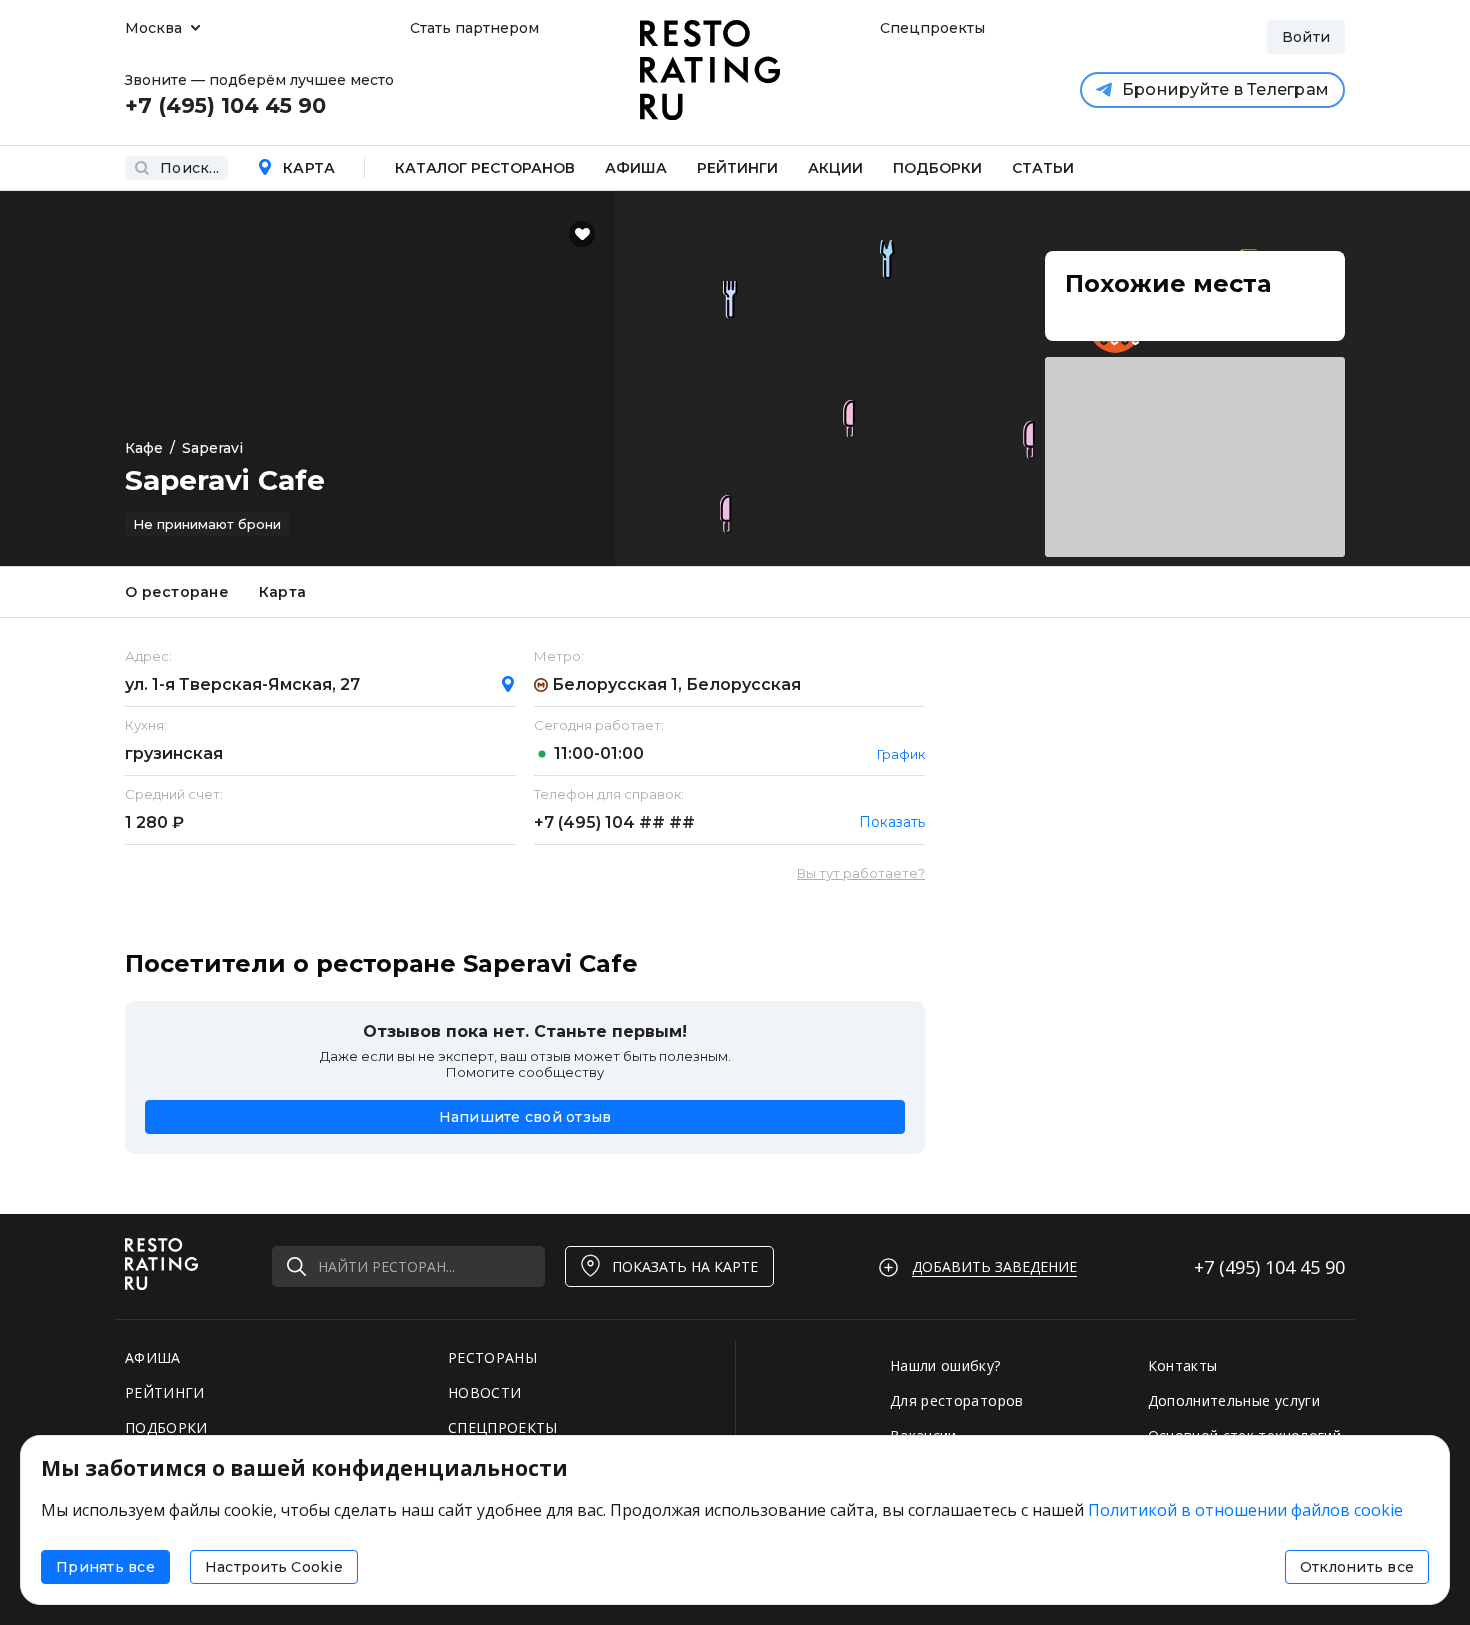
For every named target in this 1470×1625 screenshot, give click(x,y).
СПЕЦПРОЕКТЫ (503, 1427)
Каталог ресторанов (485, 168)
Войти (1306, 37)
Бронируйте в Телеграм (1225, 89)
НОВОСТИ (484, 1392)
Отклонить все (1357, 1567)
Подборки (937, 168)
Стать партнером (474, 28)
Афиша (636, 168)
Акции (835, 168)
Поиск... (189, 168)
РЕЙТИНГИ (165, 1392)
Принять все (105, 1567)
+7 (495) (614, 822)
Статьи (1043, 168)
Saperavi (212, 448)
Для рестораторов (957, 1400)
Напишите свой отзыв (525, 1117)
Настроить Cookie (274, 1567)
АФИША (153, 1357)
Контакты (1183, 1365)
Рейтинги (737, 168)
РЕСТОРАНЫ (492, 1357)
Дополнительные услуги (1234, 1400)
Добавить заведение (994, 1266)
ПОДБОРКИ (166, 1427)
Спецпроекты (930, 28)
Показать (892, 822)
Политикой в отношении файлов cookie (1245, 1510)
